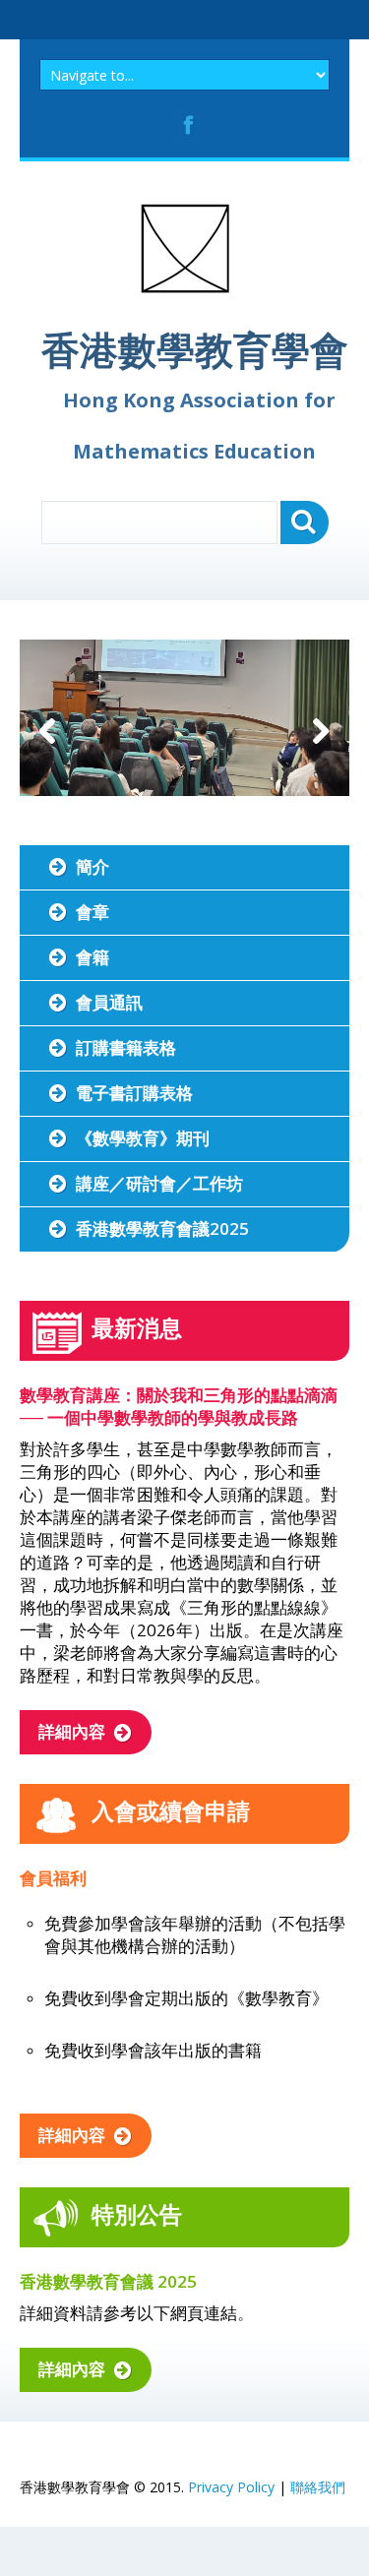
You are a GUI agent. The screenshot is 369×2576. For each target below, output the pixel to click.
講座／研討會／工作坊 (159, 1183)
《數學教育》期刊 (143, 1138)
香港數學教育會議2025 (162, 1228)
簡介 (92, 866)
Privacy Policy (231, 2487)
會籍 (92, 957)
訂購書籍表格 (126, 1047)
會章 (92, 912)
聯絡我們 (318, 2487)
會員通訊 (109, 1002)
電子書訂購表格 (134, 1093)
